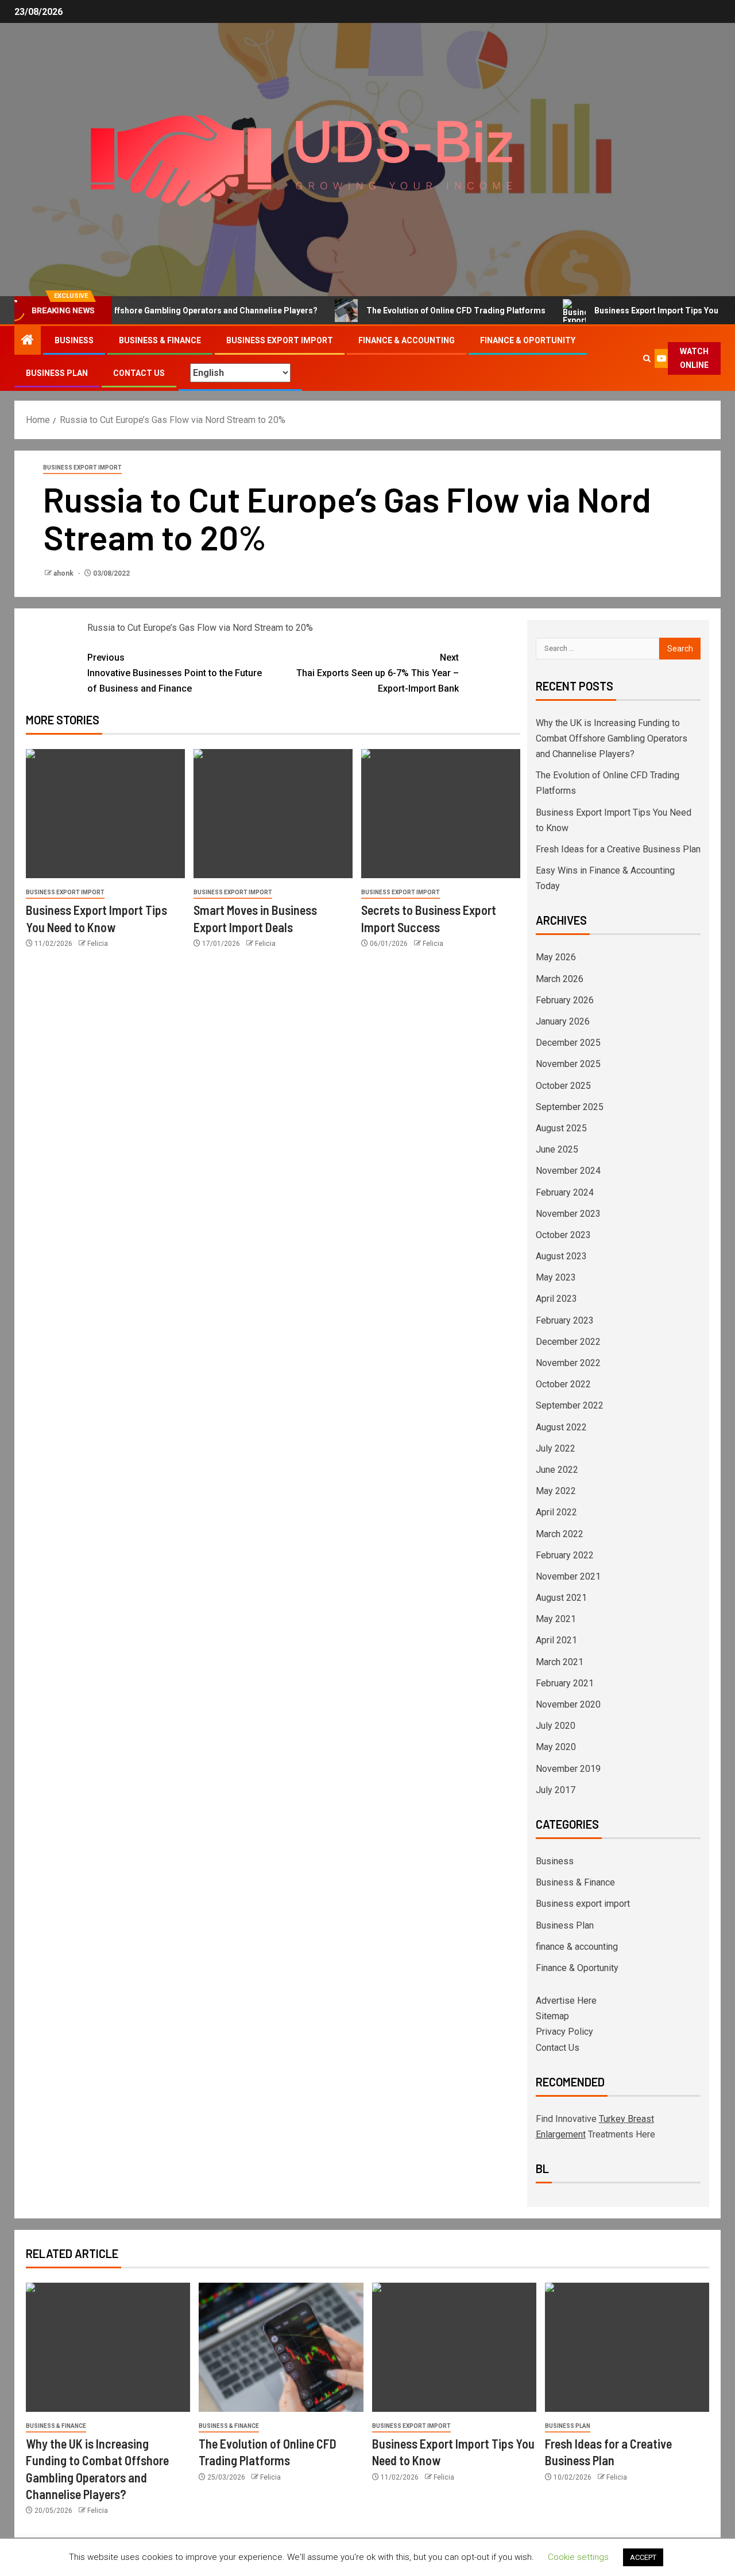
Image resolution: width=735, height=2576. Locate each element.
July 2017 (556, 1790)
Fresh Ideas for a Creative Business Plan (618, 849)
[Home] (28, 341)
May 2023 (556, 1277)
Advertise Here (566, 2001)
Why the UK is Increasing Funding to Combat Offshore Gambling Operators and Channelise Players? (612, 738)
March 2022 (560, 1534)
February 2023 (565, 1320)
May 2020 (556, 1747)
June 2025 (557, 1149)
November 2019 (568, 1769)
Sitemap (552, 2016)
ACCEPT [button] (643, 2557)
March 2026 (560, 979)
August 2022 (561, 1427)
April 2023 (556, 1299)
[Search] (647, 358)
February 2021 (565, 1683)
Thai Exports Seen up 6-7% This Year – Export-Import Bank (378, 673)
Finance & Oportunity (528, 340)
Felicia (98, 944)
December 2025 (568, 1043)
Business (74, 340)
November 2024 (568, 1171)
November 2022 (568, 1363)
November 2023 (568, 1214)
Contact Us (139, 373)
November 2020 (568, 1704)
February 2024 (565, 1192)
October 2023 (563, 1235)
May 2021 (556, 1619)
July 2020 (556, 1726)
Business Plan (57, 373)
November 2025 (568, 1064)
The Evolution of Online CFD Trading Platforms (419, 311)
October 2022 (563, 1384)
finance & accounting (407, 340)
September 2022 (570, 1405)
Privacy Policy (564, 2032)
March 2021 (560, 1662)
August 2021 (561, 1598)
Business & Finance (160, 340)
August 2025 (561, 1128)
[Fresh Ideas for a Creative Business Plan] (627, 2347)
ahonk (64, 573)
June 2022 (557, 1470)
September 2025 (570, 1107)
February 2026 (565, 1000)
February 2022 (565, 1555)
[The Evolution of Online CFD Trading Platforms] (281, 2347)
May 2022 (556, 1491)
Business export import (280, 340)
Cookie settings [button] (578, 2557)
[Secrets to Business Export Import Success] (441, 814)
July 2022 (556, 1448)
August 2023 (561, 1256)
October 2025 (563, 1086)
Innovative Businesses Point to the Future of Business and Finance (175, 673)
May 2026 (556, 957)
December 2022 (568, 1342)
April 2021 (556, 1640)
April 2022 (556, 1512)
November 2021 (568, 1576)
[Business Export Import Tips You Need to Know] (105, 814)
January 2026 (563, 1021)
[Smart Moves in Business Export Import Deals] (273, 814)
